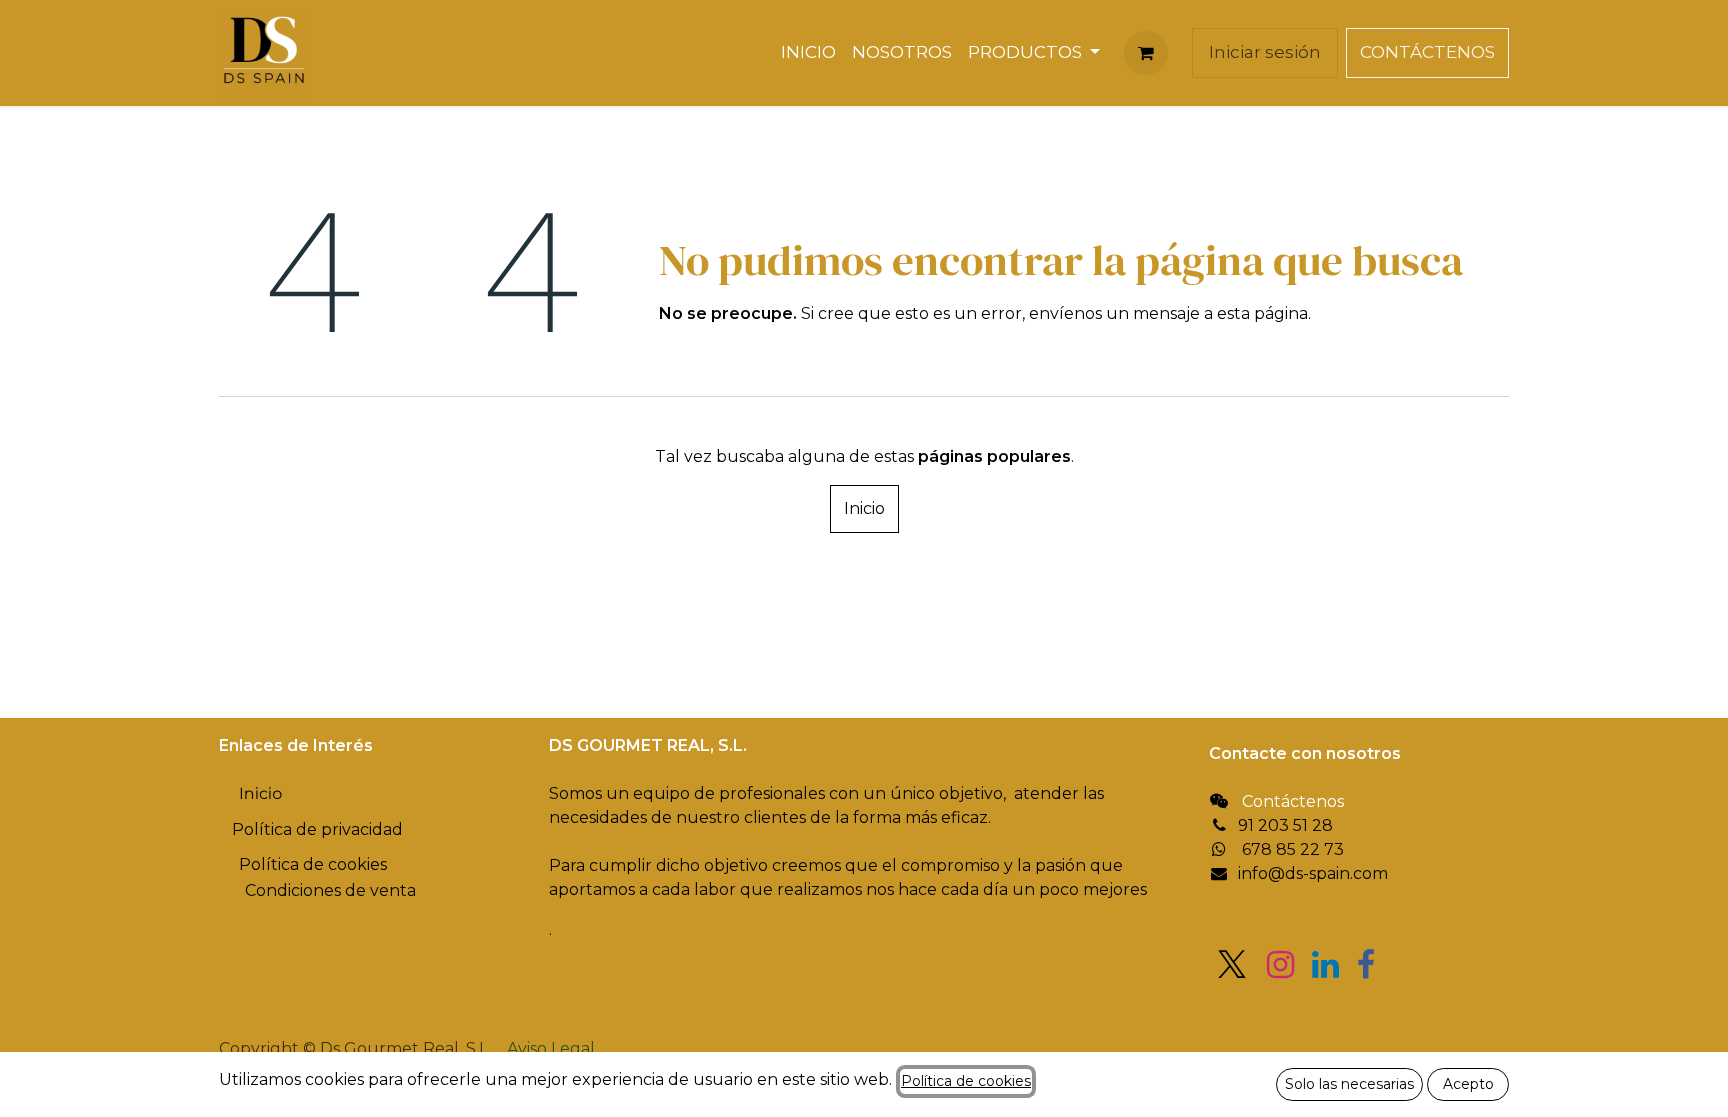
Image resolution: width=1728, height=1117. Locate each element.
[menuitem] (808, 53)
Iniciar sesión (1265, 52)
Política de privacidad (317, 829)
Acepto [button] (1468, 1084)
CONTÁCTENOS (1427, 52)
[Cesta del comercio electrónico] (1146, 53)
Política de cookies (966, 1081)
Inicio (864, 508)
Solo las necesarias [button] (1349, 1084)
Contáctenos (1293, 801)
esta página (1262, 313)
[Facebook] (1366, 965)
